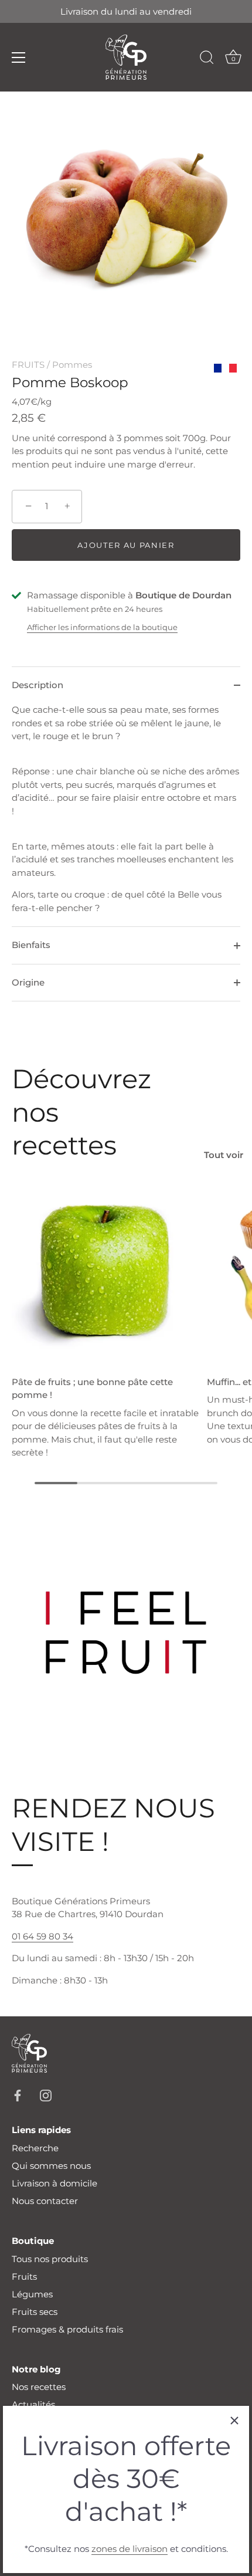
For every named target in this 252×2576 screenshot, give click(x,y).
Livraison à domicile (55, 2183)
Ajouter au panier (126, 545)
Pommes (72, 365)
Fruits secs (35, 2312)
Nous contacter (45, 2201)
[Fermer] (234, 2421)
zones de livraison (130, 2549)
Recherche (35, 2148)
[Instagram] (46, 2095)
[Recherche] (207, 59)
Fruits (24, 2277)
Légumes (32, 2294)
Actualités (33, 2404)
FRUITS (28, 365)
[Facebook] (18, 2095)
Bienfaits (31, 945)
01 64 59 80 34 (42, 1936)
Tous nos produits (50, 2259)
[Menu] (19, 57)
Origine (28, 982)
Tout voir (224, 1155)
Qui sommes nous (51, 2166)
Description (38, 685)
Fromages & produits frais (67, 2329)
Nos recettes (39, 2387)
